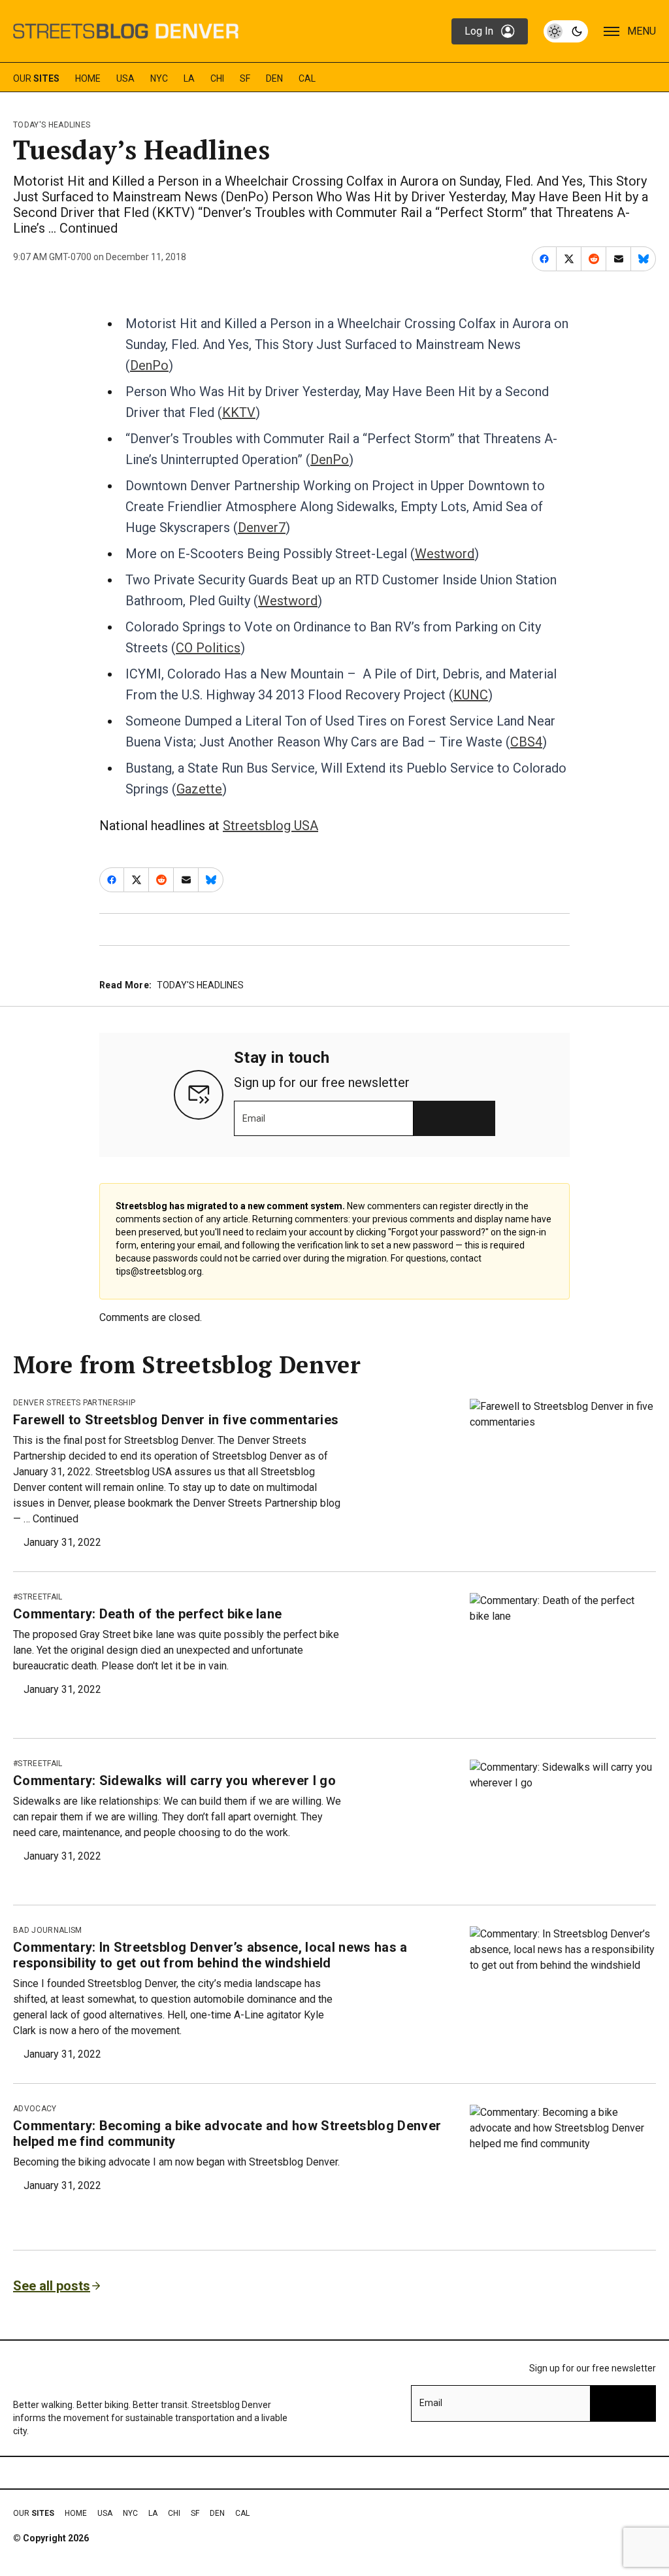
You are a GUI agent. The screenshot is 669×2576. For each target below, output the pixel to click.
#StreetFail (38, 1597)
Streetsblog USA (270, 826)
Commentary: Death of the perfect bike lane (147, 1614)
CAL (307, 78)
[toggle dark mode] (566, 31)
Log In (479, 31)
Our (36, 78)
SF (245, 78)
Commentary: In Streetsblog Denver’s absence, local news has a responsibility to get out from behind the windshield (210, 1955)
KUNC (471, 695)
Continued (89, 228)
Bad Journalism (47, 1930)
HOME (88, 78)
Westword (445, 554)
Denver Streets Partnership (74, 1403)
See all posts (52, 2286)
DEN (274, 78)
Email (254, 1118)
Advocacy (35, 2109)
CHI (217, 78)
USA (125, 78)
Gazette (199, 789)
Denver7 (262, 527)
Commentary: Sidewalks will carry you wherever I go (174, 1781)
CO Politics (208, 648)
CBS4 (526, 742)
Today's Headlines (52, 125)
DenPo (149, 365)
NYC (159, 78)
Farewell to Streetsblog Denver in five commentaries (176, 1420)
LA (189, 78)
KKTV (239, 412)
